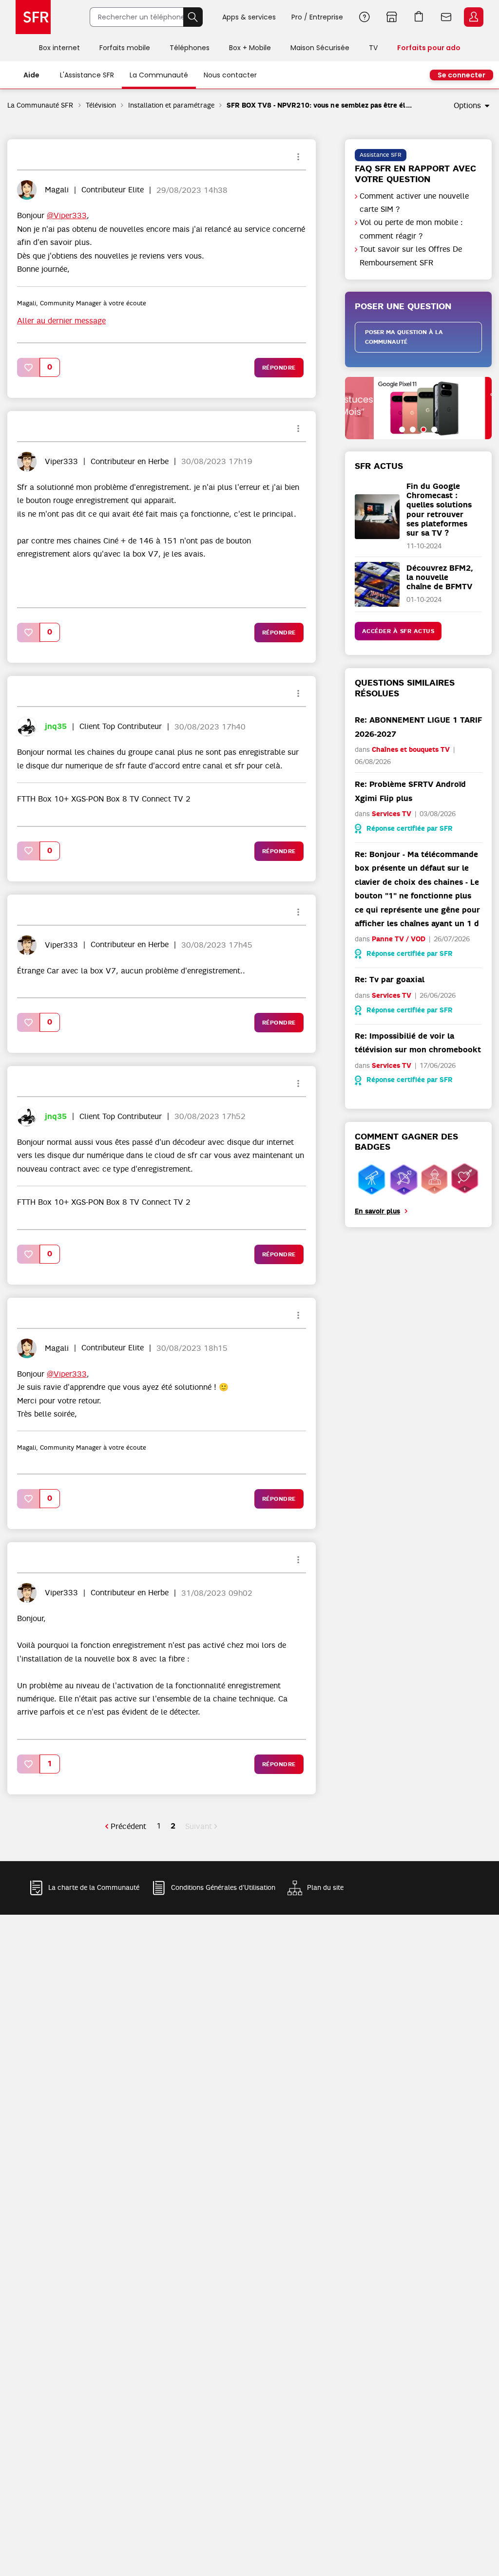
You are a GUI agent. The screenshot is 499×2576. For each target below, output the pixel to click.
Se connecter (461, 75)
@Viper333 (67, 216)
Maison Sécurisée (320, 48)
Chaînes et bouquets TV (411, 750)
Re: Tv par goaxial (390, 980)
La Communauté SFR (40, 105)
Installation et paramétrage (171, 105)
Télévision (101, 105)
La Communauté (159, 75)
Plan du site (325, 1887)
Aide (365, 17)
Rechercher (193, 17)
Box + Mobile (250, 48)
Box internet (59, 48)
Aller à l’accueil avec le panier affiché (419, 17)
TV (373, 48)
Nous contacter (230, 75)
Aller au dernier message (61, 321)
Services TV (392, 814)
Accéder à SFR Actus (398, 631)
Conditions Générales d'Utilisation (223, 1887)
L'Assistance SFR (87, 75)
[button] (29, 367)
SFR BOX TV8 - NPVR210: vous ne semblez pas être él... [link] (319, 105)
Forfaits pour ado (429, 48)
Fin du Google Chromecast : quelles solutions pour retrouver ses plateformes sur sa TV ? (439, 510)
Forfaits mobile (125, 48)
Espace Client (474, 17)
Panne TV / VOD (399, 939)
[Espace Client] (473, 18)
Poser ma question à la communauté (404, 337)
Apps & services (249, 17)
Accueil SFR (33, 17)
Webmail (446, 17)
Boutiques (392, 17)
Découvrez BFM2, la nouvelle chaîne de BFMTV (440, 577)
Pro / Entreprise (317, 17)
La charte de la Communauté (94, 1887)
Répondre (279, 368)
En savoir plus (377, 1211)
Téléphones (190, 48)
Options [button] (467, 106)
